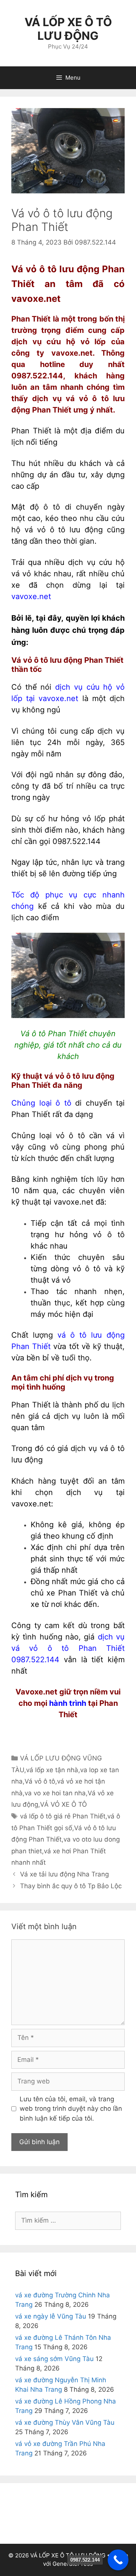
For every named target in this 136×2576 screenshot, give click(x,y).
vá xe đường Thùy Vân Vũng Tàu (65, 2422)
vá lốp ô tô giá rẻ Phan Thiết (63, 1816)
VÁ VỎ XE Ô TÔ (63, 1804)
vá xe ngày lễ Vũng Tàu (51, 2316)
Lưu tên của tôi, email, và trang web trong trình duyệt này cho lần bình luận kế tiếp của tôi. (71, 2109)
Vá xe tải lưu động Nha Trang (64, 1874)
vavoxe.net (31, 596)
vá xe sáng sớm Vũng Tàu (54, 2359)
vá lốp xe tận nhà (52, 1770)
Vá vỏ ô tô (40, 1781)
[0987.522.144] (118, 2560)
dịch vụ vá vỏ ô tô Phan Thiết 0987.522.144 (68, 1648)
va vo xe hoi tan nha (55, 1793)
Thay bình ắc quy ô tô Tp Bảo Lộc (71, 1886)
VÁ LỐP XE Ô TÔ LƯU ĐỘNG (68, 29)
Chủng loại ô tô (41, 1103)
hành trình (68, 1703)
